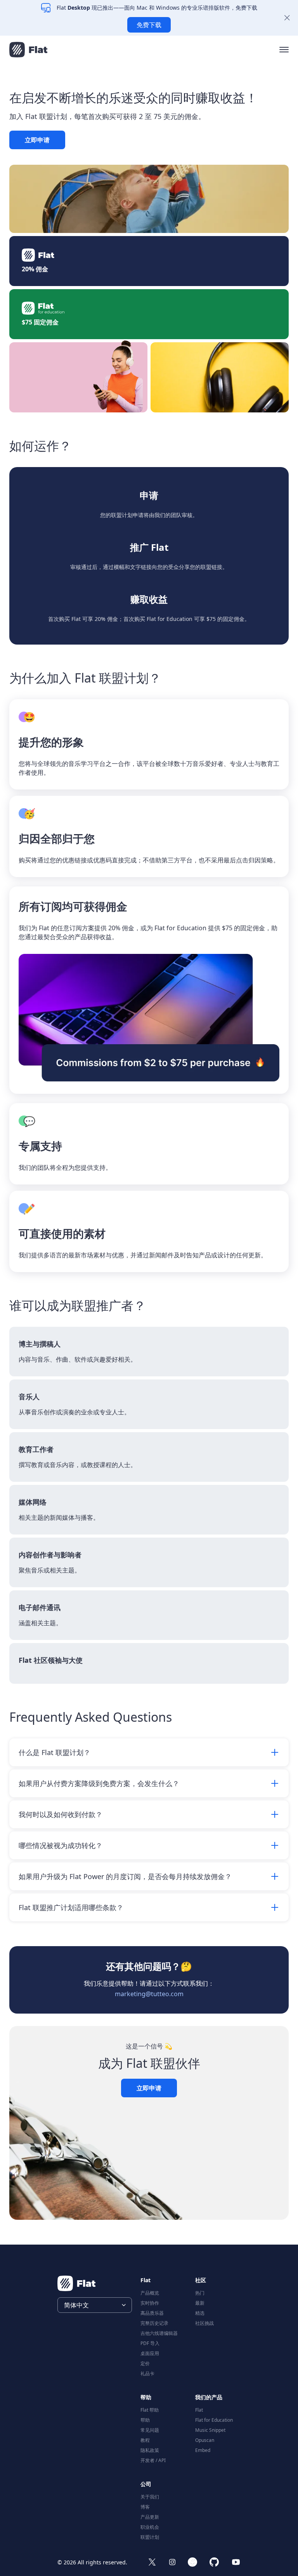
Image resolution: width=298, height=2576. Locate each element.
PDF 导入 (150, 2343)
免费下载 (149, 25)
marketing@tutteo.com (149, 1994)
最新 (200, 2303)
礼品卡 (147, 2373)
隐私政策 (150, 2450)
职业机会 (150, 2527)
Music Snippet (210, 2430)
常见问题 (150, 2430)
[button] (284, 50)
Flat (199, 2410)
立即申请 (37, 140)
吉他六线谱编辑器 (159, 2333)
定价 (145, 2363)
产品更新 (150, 2517)
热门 (200, 2293)
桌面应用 (150, 2353)
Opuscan (205, 2440)
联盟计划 (150, 2537)
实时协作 (150, 2303)
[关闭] (287, 18)
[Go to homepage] (29, 50)
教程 (145, 2440)
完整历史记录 (154, 2323)
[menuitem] (163, 2292)
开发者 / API (153, 2460)
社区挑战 (204, 2323)
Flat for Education (214, 2420)
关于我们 (150, 2497)
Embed (203, 2450)
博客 (145, 2507)
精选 (200, 2313)
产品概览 (150, 2293)
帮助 (145, 2420)
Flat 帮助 (150, 2410)
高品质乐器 (152, 2313)
